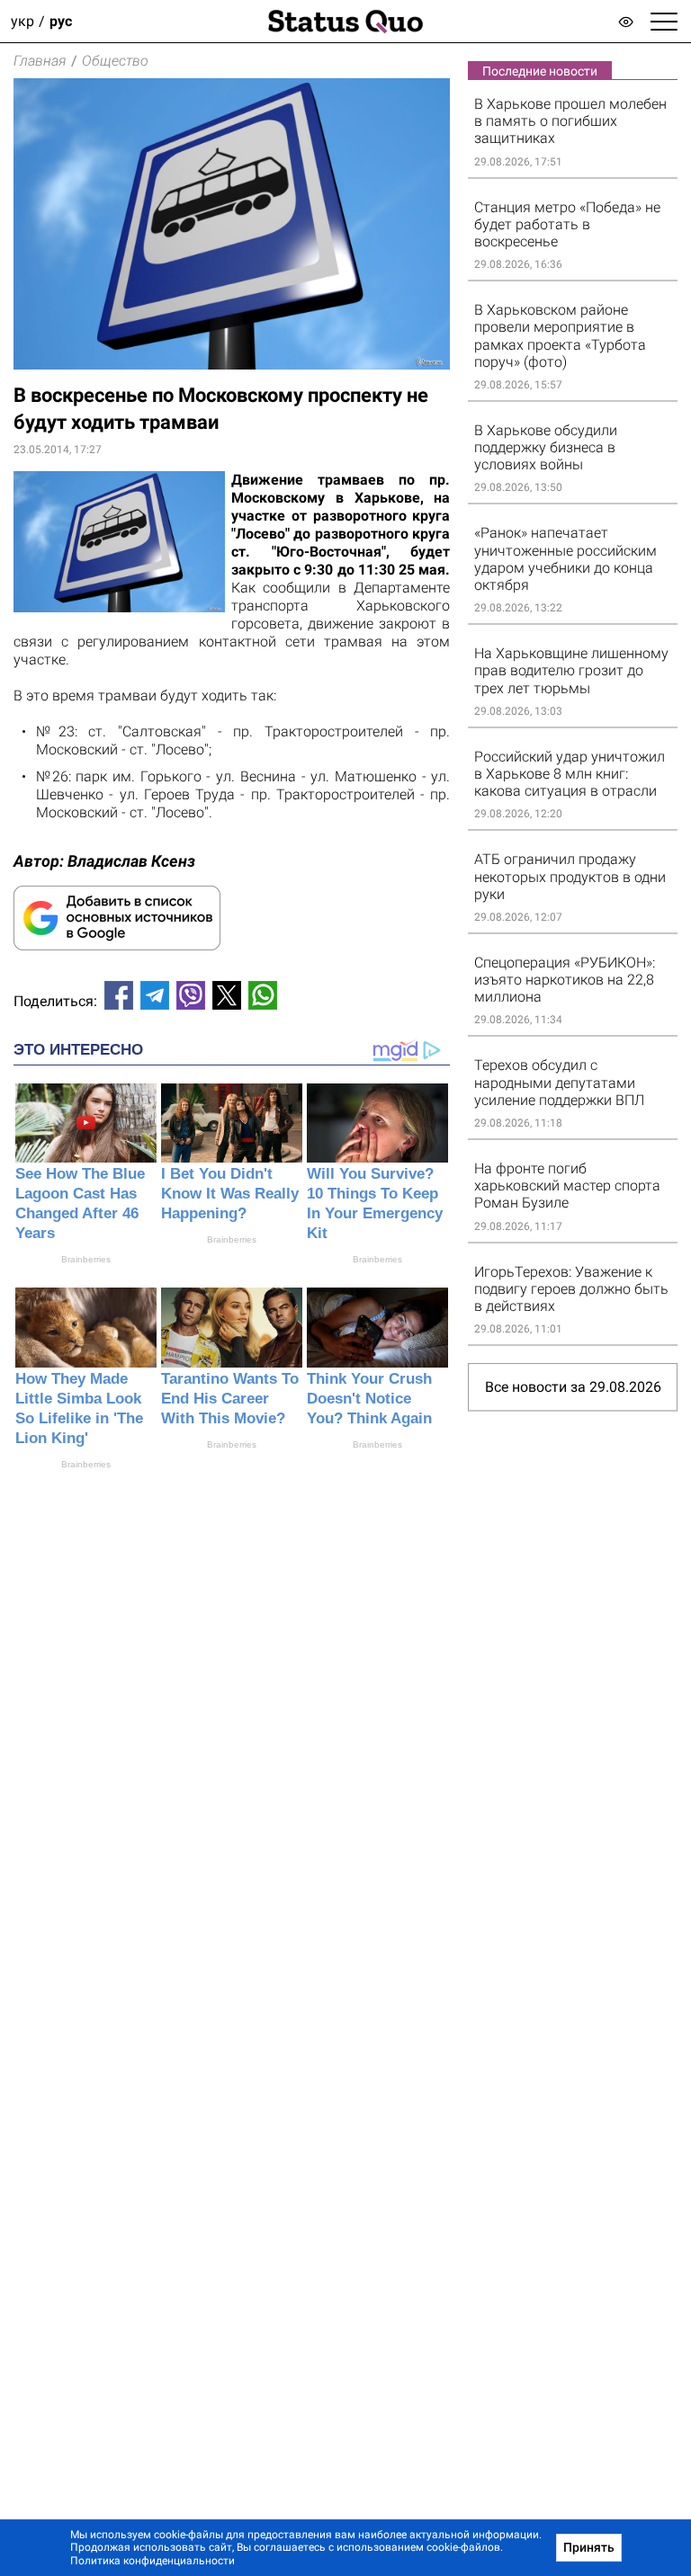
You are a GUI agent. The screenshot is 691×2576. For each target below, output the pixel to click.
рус (61, 21)
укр (22, 21)
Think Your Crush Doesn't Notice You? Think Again (369, 1399)
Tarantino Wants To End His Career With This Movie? (230, 1399)
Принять (589, 2547)
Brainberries (86, 1259)
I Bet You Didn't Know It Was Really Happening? (230, 1194)
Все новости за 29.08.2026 (573, 1387)
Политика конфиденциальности (153, 2561)
